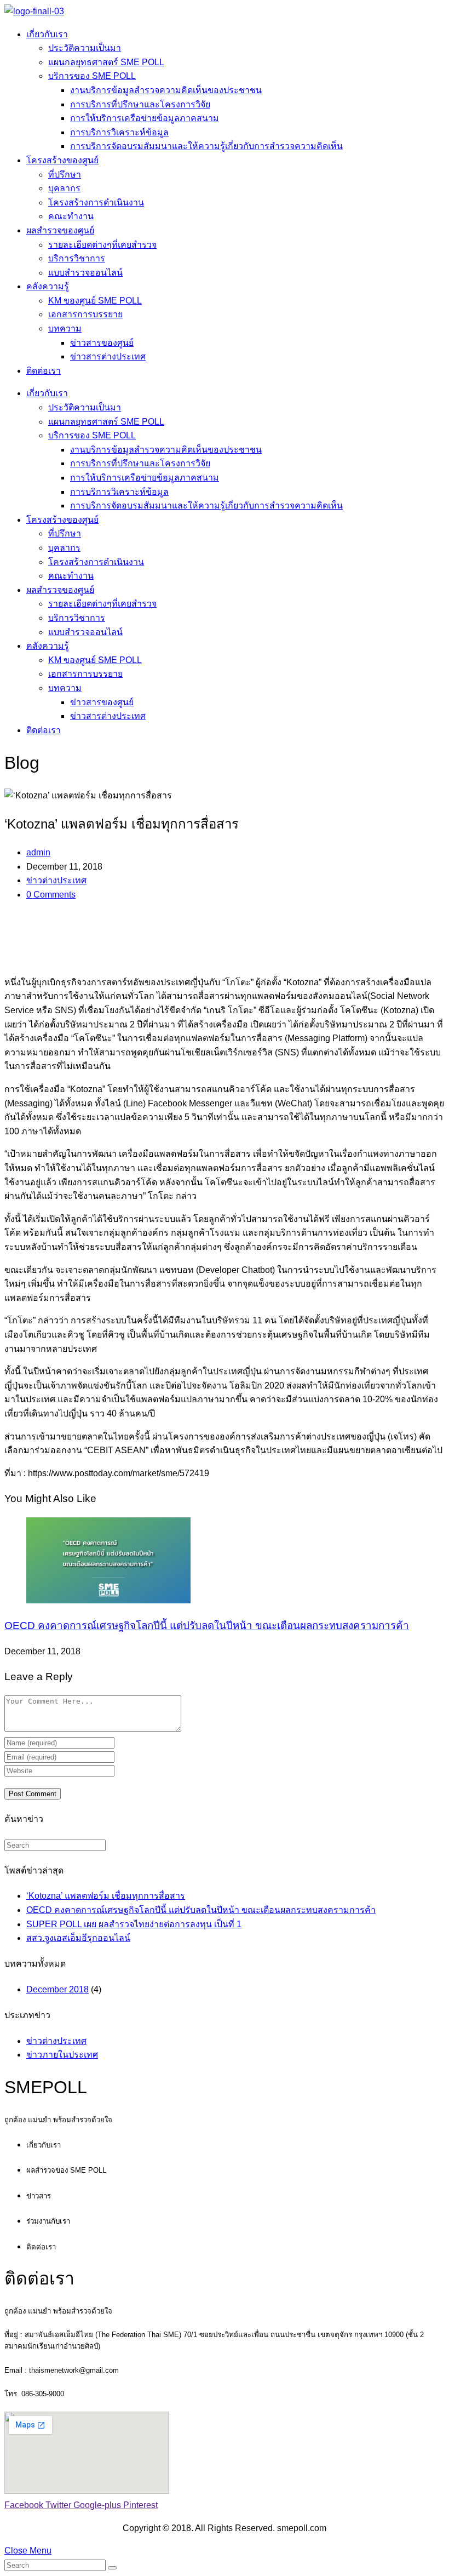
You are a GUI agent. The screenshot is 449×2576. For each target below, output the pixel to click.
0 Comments (51, 895)
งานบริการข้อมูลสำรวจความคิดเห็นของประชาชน (166, 90)
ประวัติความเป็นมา (85, 48)
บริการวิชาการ (77, 258)
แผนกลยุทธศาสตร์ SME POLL (106, 62)
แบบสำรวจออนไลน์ (85, 273)
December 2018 (57, 1989)
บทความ (65, 329)
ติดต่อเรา (44, 371)
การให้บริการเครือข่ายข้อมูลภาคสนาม (145, 118)
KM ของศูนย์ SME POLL (95, 301)
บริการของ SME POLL (92, 76)
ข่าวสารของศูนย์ (102, 343)
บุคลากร (64, 188)
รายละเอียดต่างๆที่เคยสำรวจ (102, 245)
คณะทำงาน (71, 216)
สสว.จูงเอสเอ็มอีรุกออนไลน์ (78, 1938)
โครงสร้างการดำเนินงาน (96, 202)
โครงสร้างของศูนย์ (62, 160)
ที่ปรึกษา (65, 175)
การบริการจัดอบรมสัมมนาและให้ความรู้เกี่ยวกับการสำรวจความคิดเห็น (206, 146)
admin (38, 852)
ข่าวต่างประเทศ (56, 880)
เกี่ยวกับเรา (47, 34)
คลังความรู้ (48, 286)
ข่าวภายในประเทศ (62, 2055)
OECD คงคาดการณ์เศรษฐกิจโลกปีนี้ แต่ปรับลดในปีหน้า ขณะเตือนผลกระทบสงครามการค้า (207, 1626)
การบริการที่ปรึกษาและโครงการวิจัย (140, 104)
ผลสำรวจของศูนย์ (60, 230)
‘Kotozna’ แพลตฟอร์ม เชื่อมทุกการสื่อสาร (106, 1896)
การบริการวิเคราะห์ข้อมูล (119, 132)
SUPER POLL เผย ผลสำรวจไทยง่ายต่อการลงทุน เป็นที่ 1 (134, 1924)
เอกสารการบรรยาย (85, 314)
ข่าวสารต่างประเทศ (108, 356)
